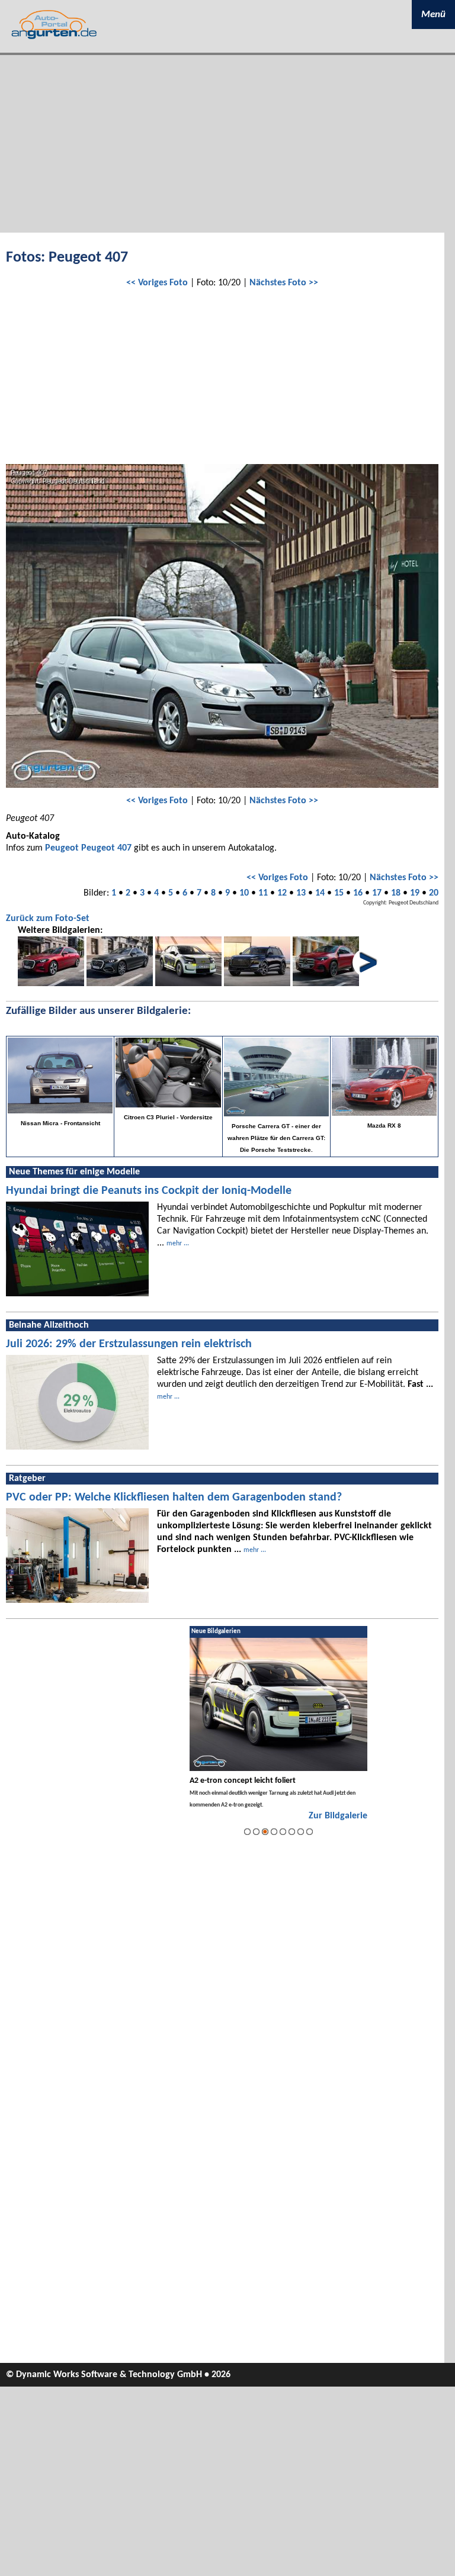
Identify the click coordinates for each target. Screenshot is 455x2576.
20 (434, 893)
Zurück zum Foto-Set (48, 919)
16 (358, 893)
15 (339, 893)
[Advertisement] (227, 144)
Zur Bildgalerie (338, 1816)
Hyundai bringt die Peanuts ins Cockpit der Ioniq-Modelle (149, 1191)
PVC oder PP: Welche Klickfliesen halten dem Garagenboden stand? (174, 1498)
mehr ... (178, 1244)
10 (244, 893)
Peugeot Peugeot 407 (88, 848)
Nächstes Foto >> (284, 283)
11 (263, 893)
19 (415, 893)
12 (282, 893)
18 (396, 893)
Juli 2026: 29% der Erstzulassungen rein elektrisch (129, 1344)
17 (377, 893)
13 (301, 893)
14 (320, 893)
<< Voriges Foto (157, 283)
